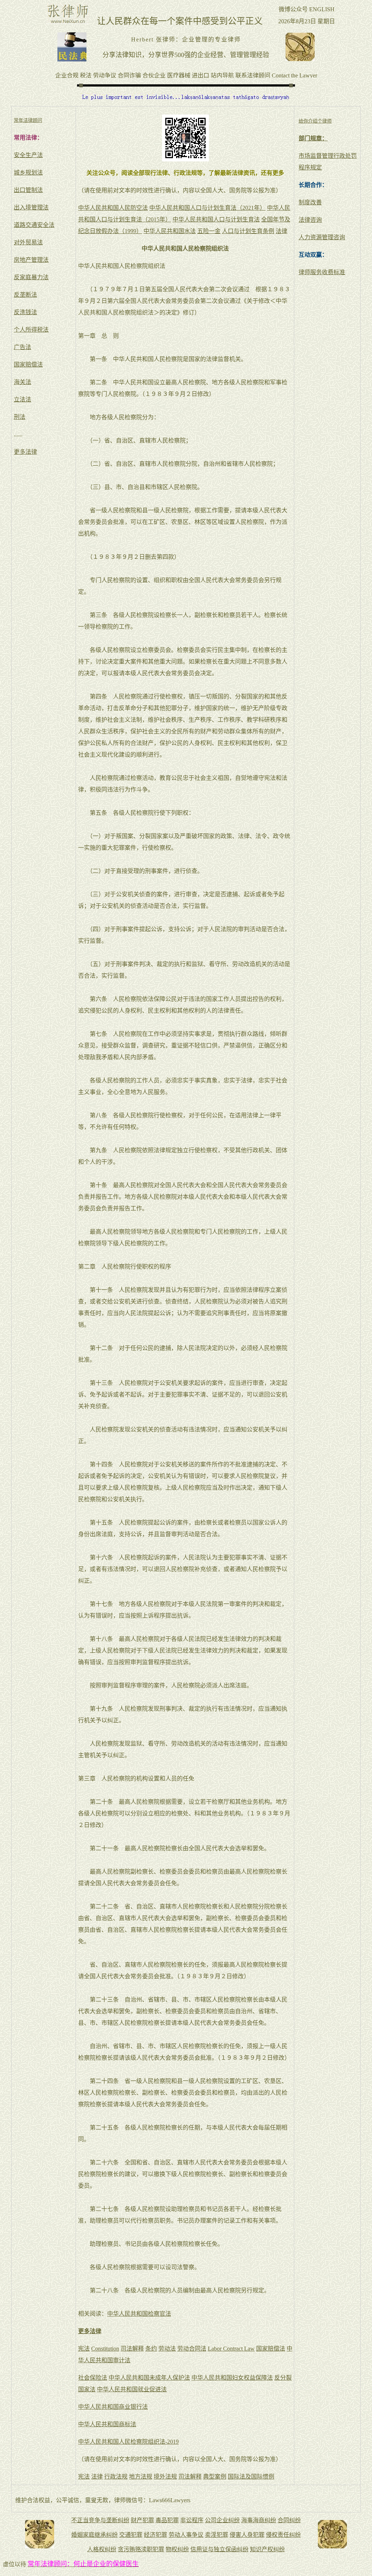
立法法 (23, 399)
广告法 (23, 347)
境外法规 (165, 2477)
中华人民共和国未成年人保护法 (149, 2378)
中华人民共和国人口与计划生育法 (216, 219)
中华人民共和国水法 (170, 231)
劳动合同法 (192, 2349)
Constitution (105, 2349)
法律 (282, 231)
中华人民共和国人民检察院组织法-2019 (128, 2442)
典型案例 (215, 2477)
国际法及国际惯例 (251, 2477)
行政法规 (116, 2477)
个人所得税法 (31, 330)
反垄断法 (25, 295)
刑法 (20, 417)
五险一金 (209, 231)
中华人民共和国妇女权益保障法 (232, 2378)
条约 (151, 2349)
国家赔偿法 (28, 364)
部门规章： (313, 138)
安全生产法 (28, 155)
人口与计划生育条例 (248, 231)
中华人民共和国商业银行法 (113, 2407)
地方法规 (141, 2477)
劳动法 (167, 2349)
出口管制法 (28, 190)
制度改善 (310, 202)
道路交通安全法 (34, 225)
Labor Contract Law (231, 2349)
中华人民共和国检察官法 (139, 2314)
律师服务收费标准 (322, 272)
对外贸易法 (28, 242)
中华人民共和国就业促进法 (132, 2389)
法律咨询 (310, 220)
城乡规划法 (28, 173)
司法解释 (132, 2349)
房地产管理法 (31, 260)
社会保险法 (93, 2378)
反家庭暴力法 (31, 277)
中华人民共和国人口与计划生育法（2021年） (207, 208)
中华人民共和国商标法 (107, 2424)
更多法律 (25, 452)
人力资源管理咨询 (322, 237)
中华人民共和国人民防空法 (113, 208)
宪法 (84, 2349)
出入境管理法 (31, 207)
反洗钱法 (25, 312)
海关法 (23, 382)
